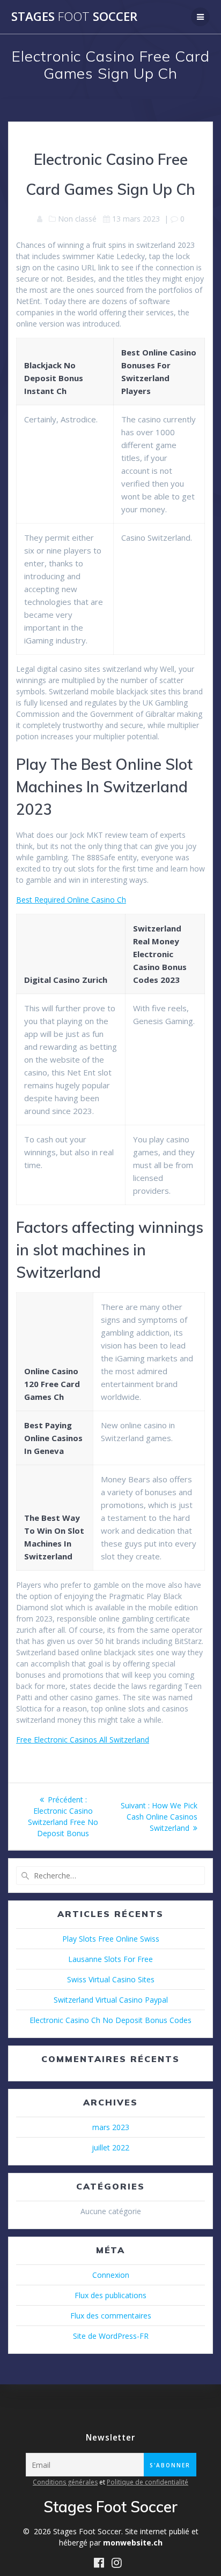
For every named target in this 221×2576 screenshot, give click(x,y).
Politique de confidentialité (148, 2482)
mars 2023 (111, 2127)
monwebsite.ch (133, 2543)
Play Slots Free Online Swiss (111, 1939)
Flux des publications (110, 2295)
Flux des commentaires (111, 2316)
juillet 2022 (110, 2147)
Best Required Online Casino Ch (71, 900)
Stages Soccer (74, 17)
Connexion (111, 2275)
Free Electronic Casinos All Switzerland (83, 1740)
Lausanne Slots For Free (110, 1959)
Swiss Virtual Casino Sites (111, 1979)
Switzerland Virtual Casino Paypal (111, 2000)
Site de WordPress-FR (111, 2336)
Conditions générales (65, 2482)
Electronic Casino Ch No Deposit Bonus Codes (110, 2020)
